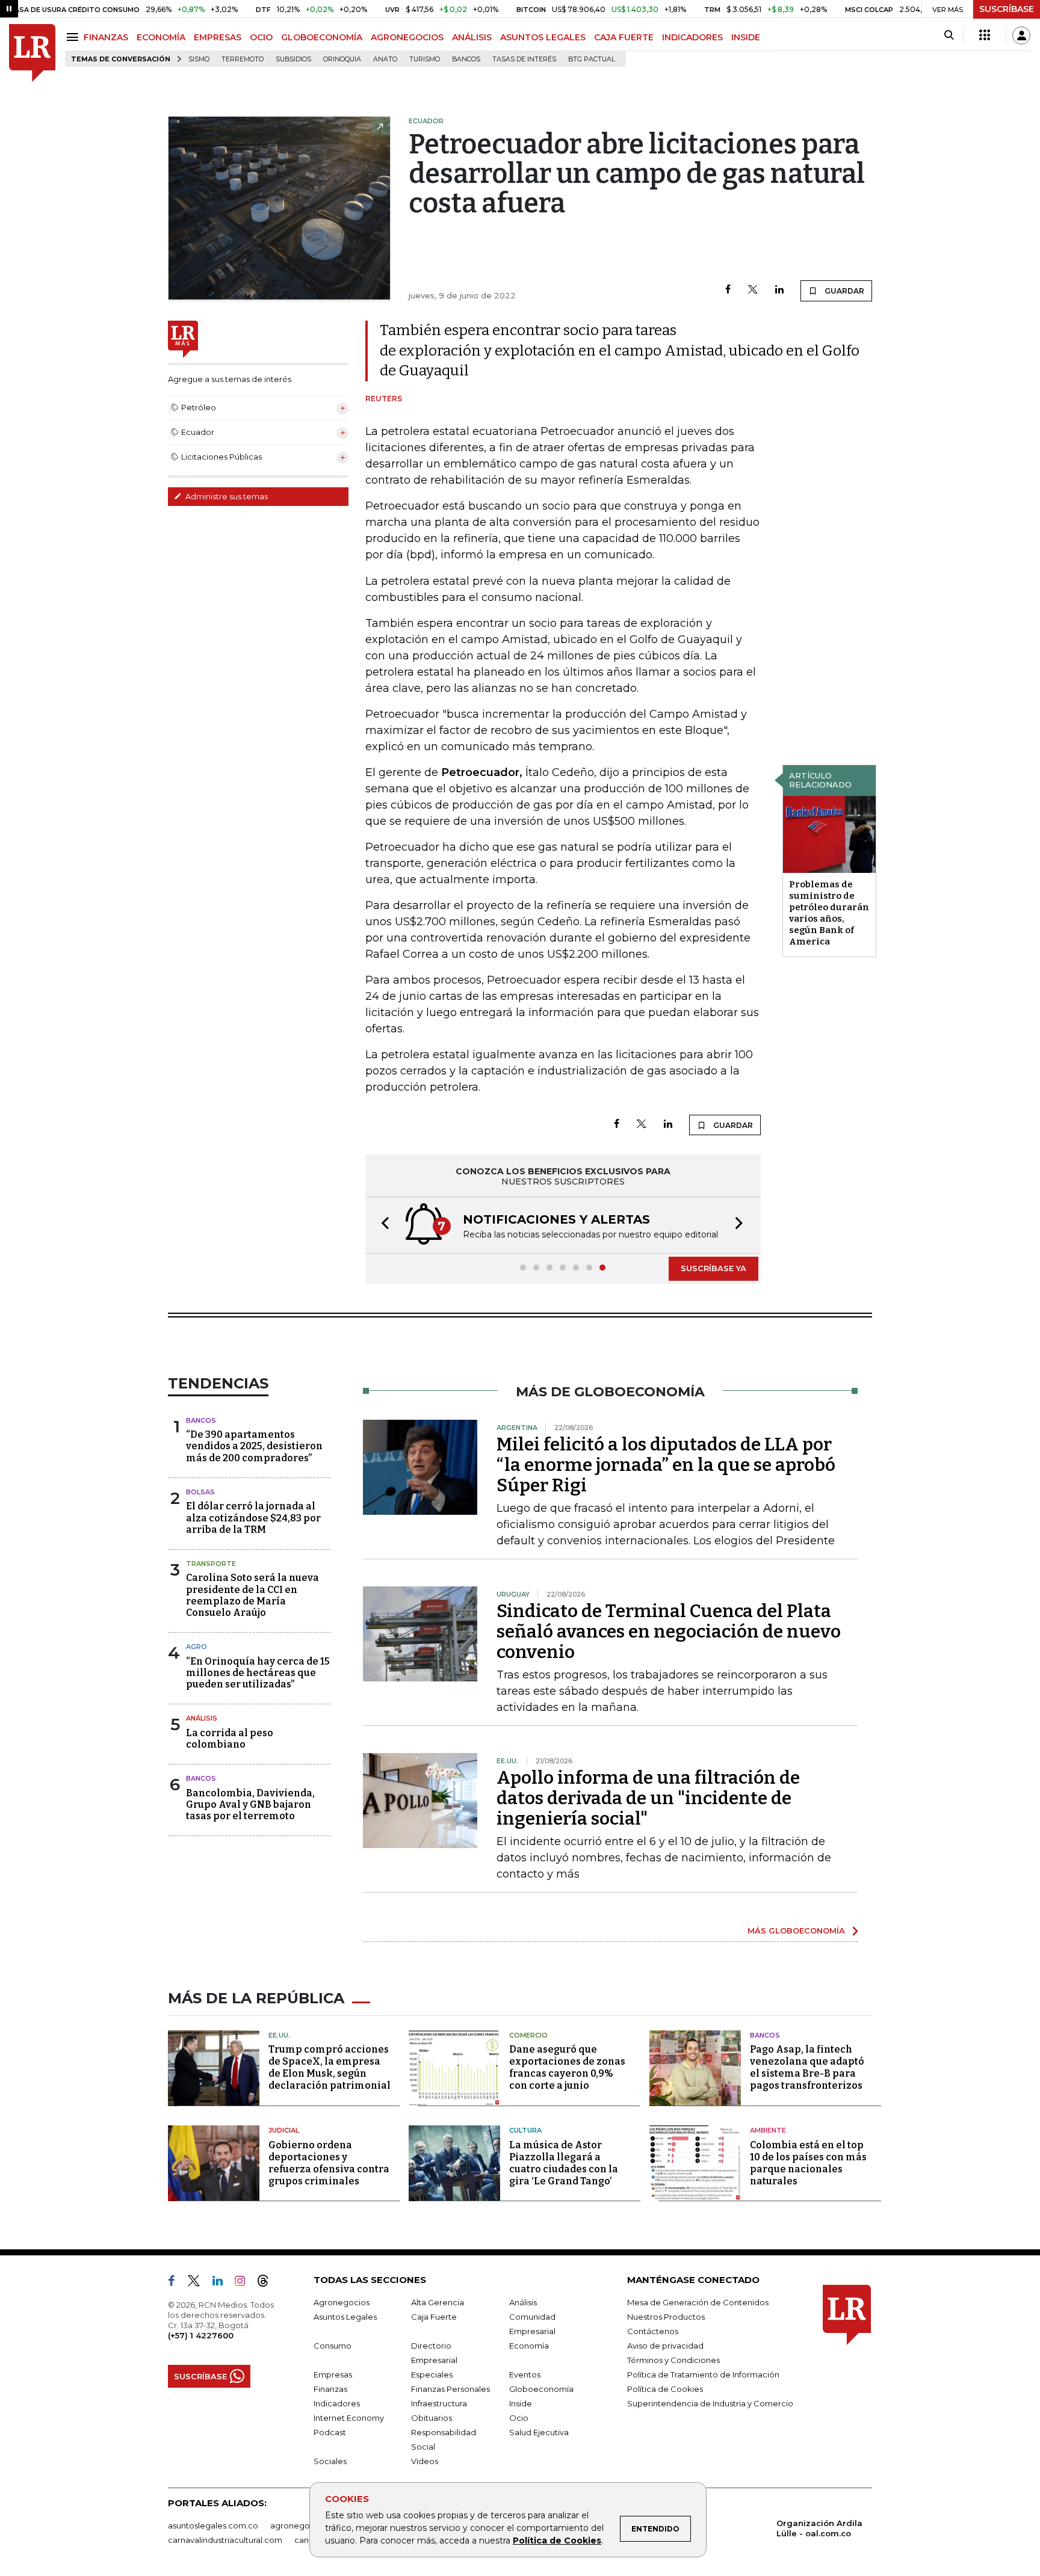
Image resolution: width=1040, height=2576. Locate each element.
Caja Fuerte (434, 2317)
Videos (425, 2461)
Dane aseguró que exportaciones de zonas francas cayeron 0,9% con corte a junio (567, 2067)
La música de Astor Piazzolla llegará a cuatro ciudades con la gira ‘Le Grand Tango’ (564, 2163)
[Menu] (74, 37)
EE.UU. (279, 2035)
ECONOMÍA (161, 37)
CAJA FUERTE (624, 37)
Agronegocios (342, 2302)
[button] (382, 1225)
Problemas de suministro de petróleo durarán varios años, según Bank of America (829, 913)
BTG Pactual (592, 59)
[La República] (32, 53)
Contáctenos (653, 2331)
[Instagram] (245, 2283)
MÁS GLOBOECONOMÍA (796, 1930)
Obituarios (432, 2418)
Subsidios (293, 59)
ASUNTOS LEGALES (543, 37)
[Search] (949, 35)
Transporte (211, 1564)
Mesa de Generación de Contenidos (698, 2302)
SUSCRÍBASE (1007, 9)
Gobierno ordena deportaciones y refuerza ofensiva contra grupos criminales (329, 2163)
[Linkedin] (779, 290)
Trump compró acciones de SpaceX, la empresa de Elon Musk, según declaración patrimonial (330, 2067)
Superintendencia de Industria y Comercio (710, 2403)
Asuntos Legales (345, 2317)
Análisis (202, 1718)
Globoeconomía (541, 2389)
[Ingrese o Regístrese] (1021, 35)
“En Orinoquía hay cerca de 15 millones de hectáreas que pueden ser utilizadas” (258, 1673)
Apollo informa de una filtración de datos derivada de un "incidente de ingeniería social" (648, 1798)
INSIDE (746, 37)
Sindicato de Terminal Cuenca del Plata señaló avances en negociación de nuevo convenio (669, 1632)
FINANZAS (106, 37)
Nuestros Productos (666, 2317)
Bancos (466, 59)
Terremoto (243, 59)
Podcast (330, 2432)
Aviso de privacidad (665, 2346)
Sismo (199, 59)
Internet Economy (349, 2418)
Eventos (525, 2374)
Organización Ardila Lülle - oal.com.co (819, 2528)
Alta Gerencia (438, 2302)
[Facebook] (728, 290)
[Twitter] (753, 290)
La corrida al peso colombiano (230, 1739)
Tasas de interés (524, 59)
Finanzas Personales (450, 2389)
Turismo (425, 59)
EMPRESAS (218, 37)
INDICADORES (692, 37)
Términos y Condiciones (673, 2360)
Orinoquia (342, 59)
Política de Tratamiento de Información (703, 2374)
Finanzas (330, 2389)
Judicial (284, 2130)
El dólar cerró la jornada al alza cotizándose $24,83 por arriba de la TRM (253, 1518)
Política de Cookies (557, 2541)
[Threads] (268, 2283)
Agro (197, 1647)
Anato (385, 59)
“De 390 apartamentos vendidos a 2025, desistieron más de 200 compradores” (254, 1446)
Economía (529, 2346)
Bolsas (200, 1492)
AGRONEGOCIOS (407, 37)
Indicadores (337, 2403)
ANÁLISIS (472, 37)
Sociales (330, 2461)
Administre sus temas (226, 496)
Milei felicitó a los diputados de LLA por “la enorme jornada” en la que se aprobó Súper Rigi (666, 1465)
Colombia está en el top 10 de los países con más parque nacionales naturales (808, 2163)
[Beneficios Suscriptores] (985, 35)
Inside (521, 2403)
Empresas (333, 2374)
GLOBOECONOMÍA (322, 37)
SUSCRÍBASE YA (713, 1268)
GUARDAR (843, 291)
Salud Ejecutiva (539, 2432)
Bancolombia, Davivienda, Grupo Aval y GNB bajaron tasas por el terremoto (250, 1804)
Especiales (432, 2374)
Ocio (519, 2418)
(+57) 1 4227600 (201, 2335)
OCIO (261, 37)
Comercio (528, 2035)
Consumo (333, 2346)
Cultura (525, 2130)
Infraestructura (439, 2403)
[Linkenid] (222, 2283)
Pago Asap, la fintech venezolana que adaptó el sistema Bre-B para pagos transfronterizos (807, 2067)
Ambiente (768, 2130)
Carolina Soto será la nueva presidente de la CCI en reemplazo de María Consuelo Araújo (252, 1595)
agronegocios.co (304, 2525)
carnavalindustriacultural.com (225, 2540)
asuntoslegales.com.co (213, 2525)
